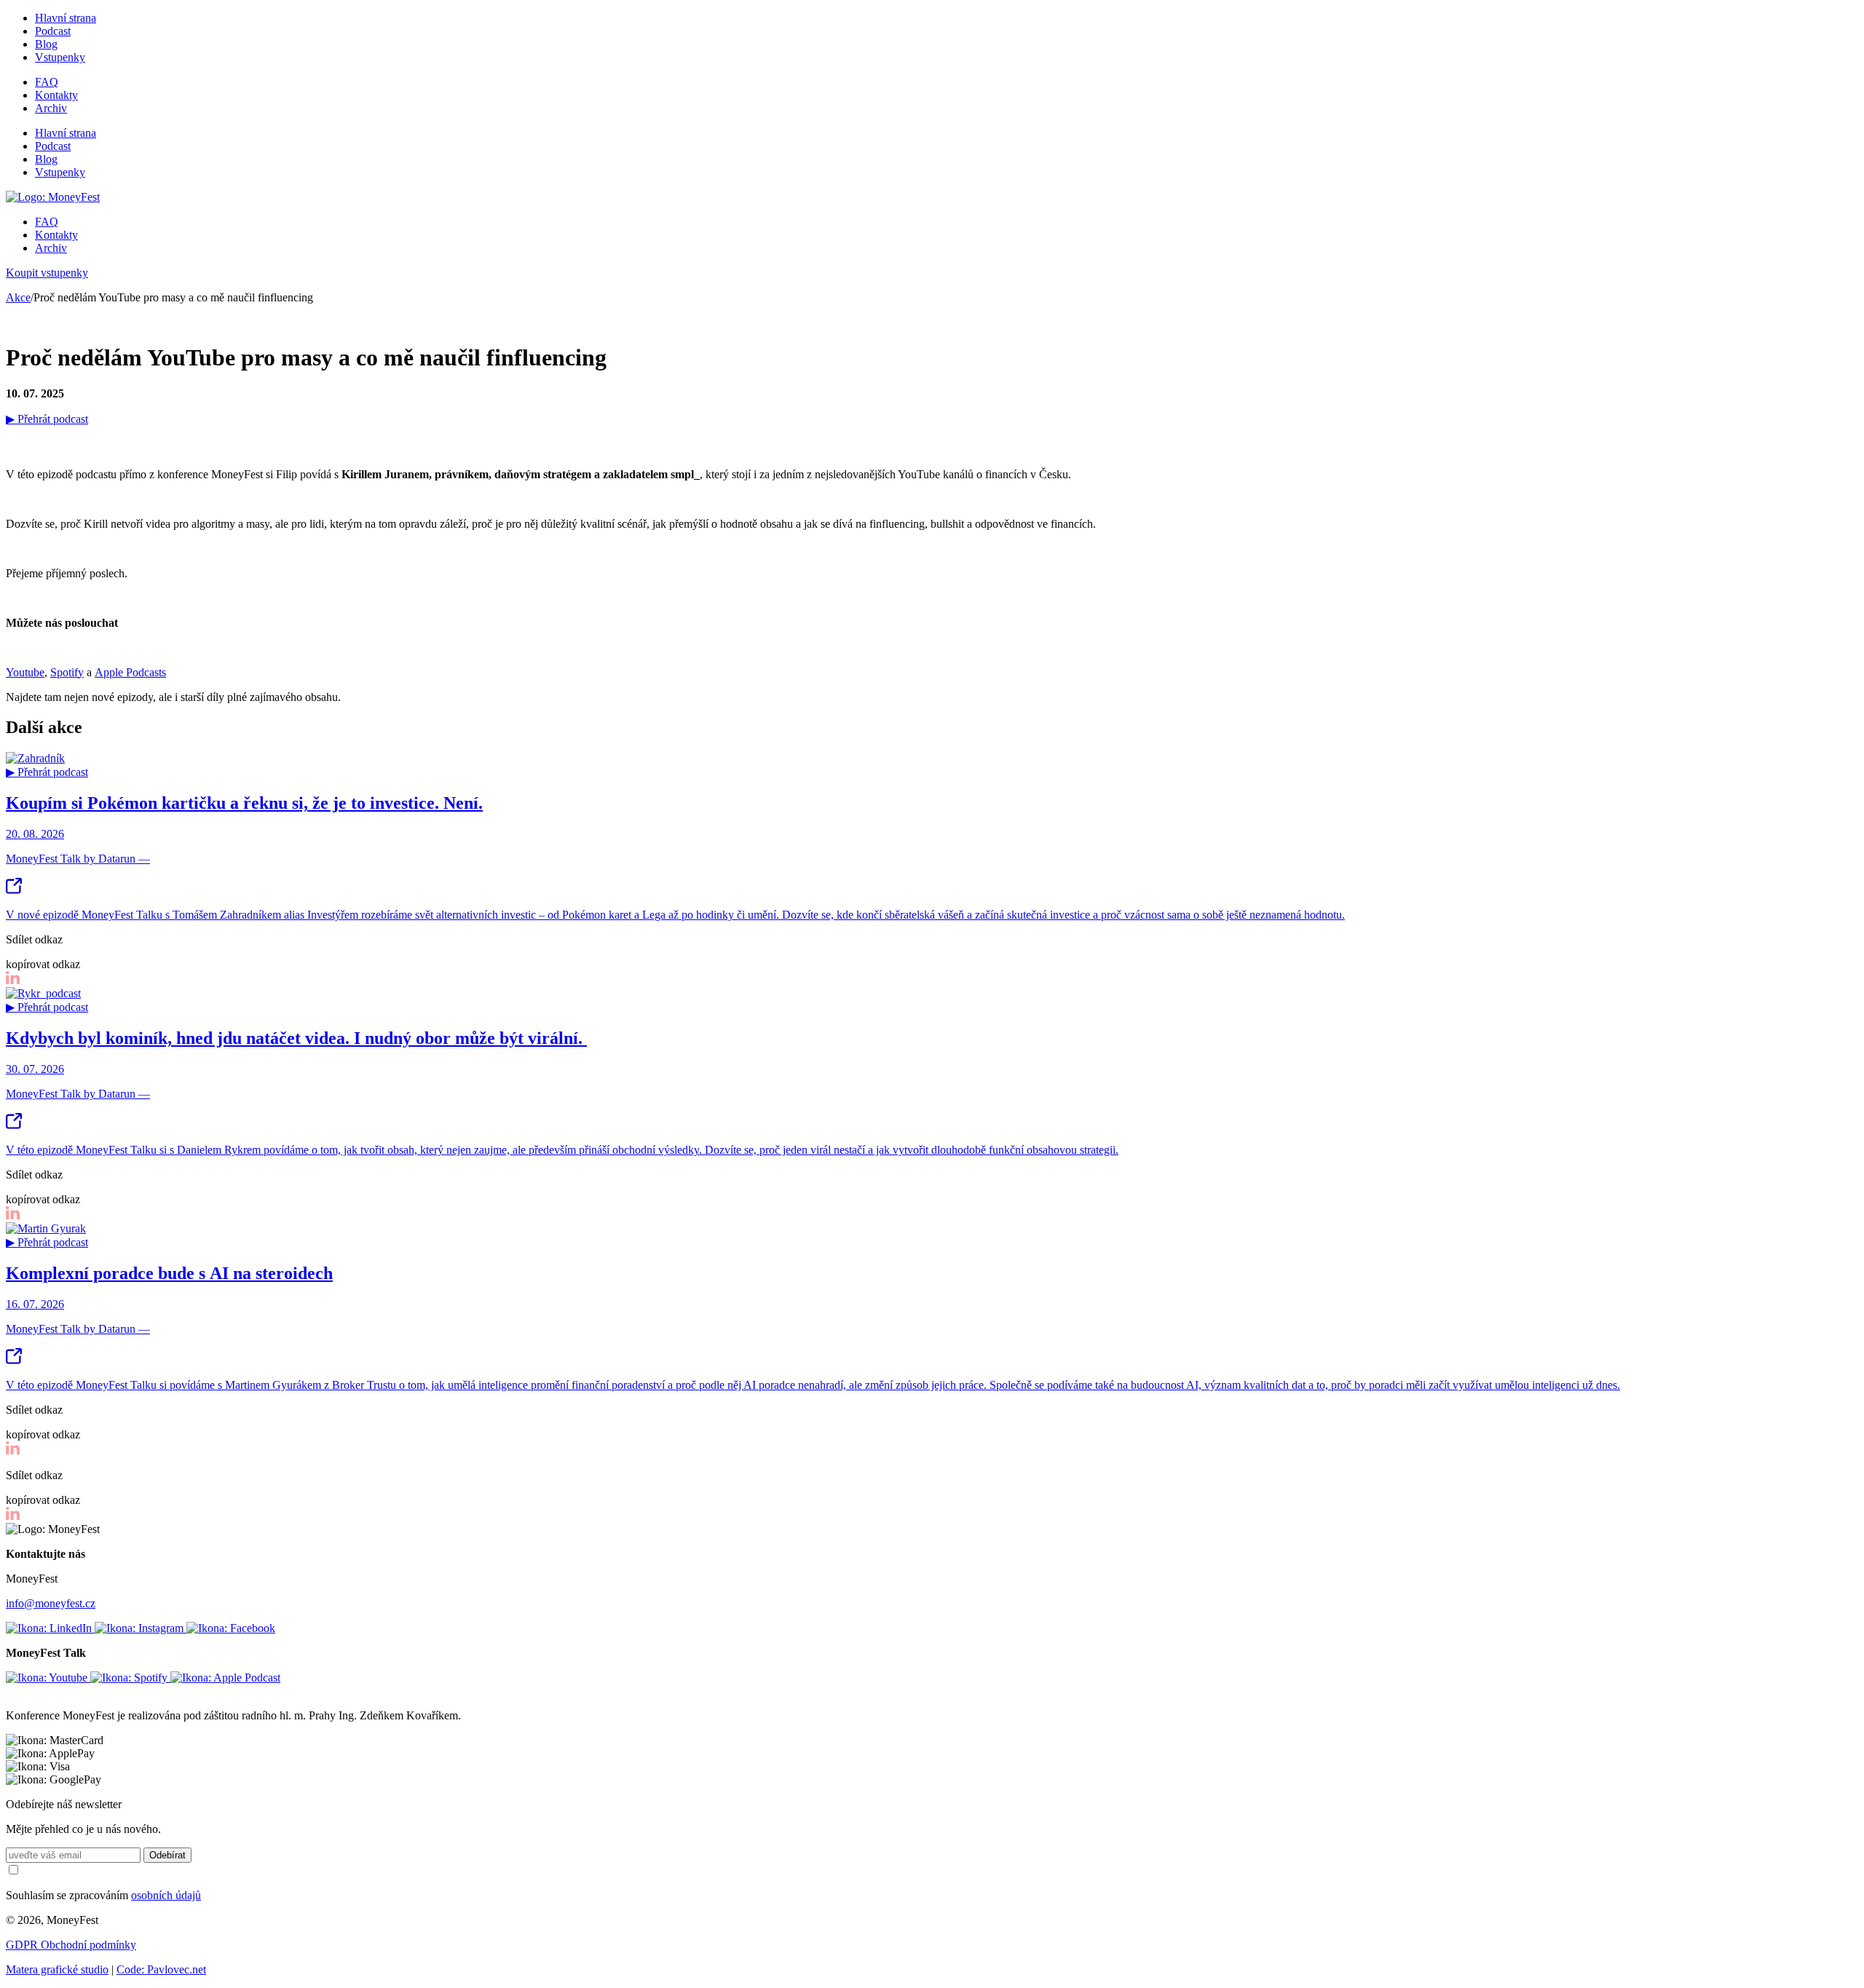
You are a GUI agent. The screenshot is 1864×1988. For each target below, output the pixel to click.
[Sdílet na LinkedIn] (13, 980)
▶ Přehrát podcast (47, 419)
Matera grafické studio (57, 1969)
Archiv (51, 108)
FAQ (47, 82)
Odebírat (167, 1855)
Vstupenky (60, 57)
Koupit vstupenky (47, 273)
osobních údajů (166, 1895)
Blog (46, 44)
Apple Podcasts (130, 672)
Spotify (67, 672)
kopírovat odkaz (43, 964)
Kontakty (56, 95)
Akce (18, 297)
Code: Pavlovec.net (161, 1969)
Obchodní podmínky (88, 1945)
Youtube (25, 672)
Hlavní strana (66, 18)
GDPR (23, 1945)
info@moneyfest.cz (51, 1603)
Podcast (53, 31)
